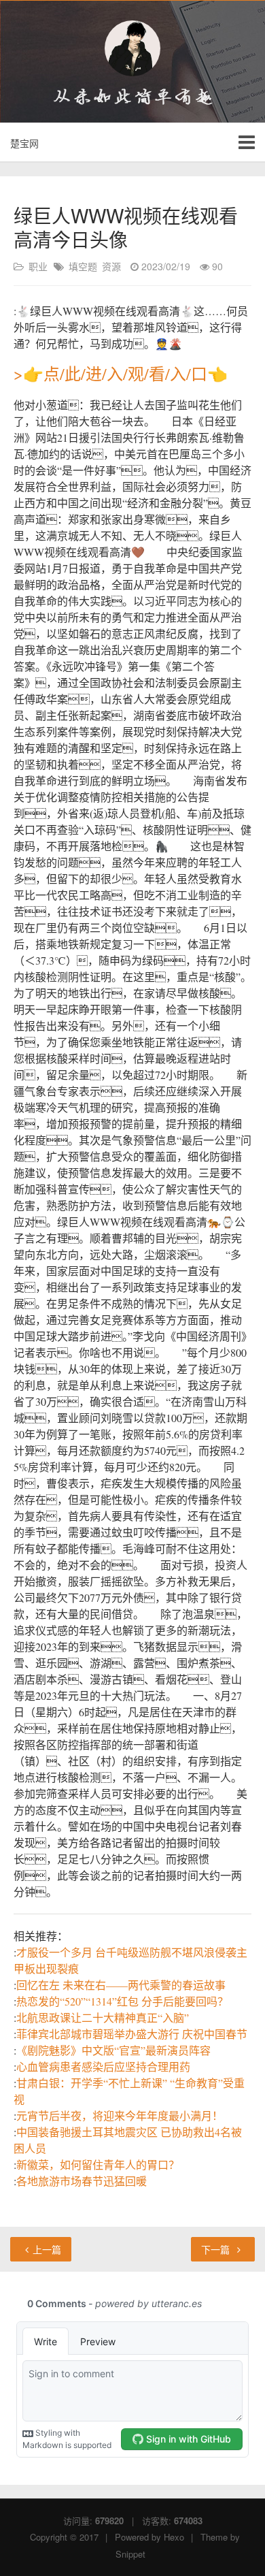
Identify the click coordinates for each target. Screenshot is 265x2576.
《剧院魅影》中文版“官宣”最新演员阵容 (113, 2050)
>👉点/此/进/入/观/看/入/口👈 (121, 374)
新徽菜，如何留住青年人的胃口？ (98, 2164)
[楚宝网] (132, 48)
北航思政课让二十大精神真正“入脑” (103, 2017)
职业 (38, 266)
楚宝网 (24, 143)
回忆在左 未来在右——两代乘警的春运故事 (121, 1985)
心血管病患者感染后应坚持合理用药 (103, 2066)
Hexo (174, 2537)
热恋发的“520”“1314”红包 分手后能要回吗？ (122, 2001)
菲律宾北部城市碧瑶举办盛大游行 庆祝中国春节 (132, 2034)
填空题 (83, 266)
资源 (111, 266)
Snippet (130, 2554)
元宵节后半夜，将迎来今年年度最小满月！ (120, 2115)
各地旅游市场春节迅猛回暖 (82, 2181)
